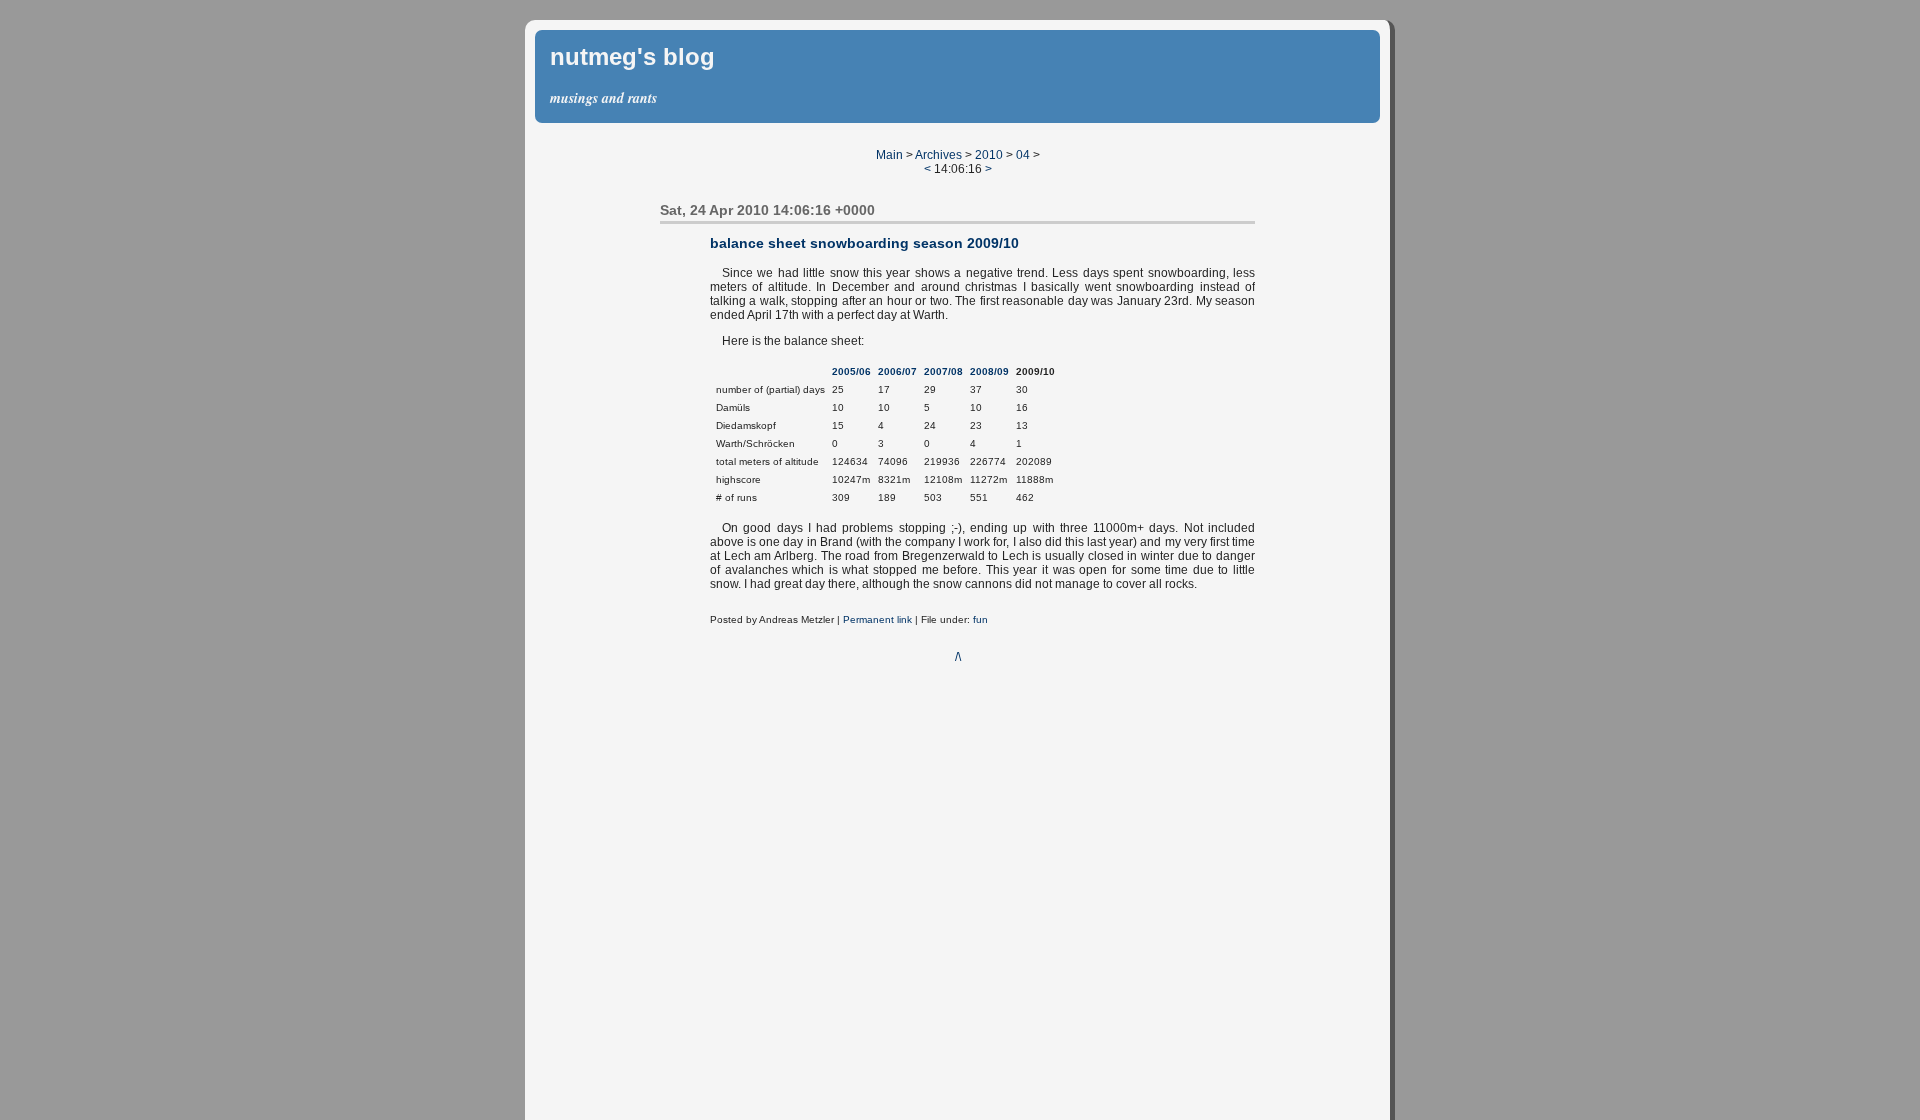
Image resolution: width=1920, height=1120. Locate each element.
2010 (989, 155)
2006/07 (897, 371)
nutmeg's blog (632, 56)
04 (1023, 155)
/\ (958, 657)
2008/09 (989, 371)
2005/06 (851, 371)
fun (980, 619)
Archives (938, 155)
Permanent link (877, 619)
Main (889, 155)
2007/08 (943, 371)
